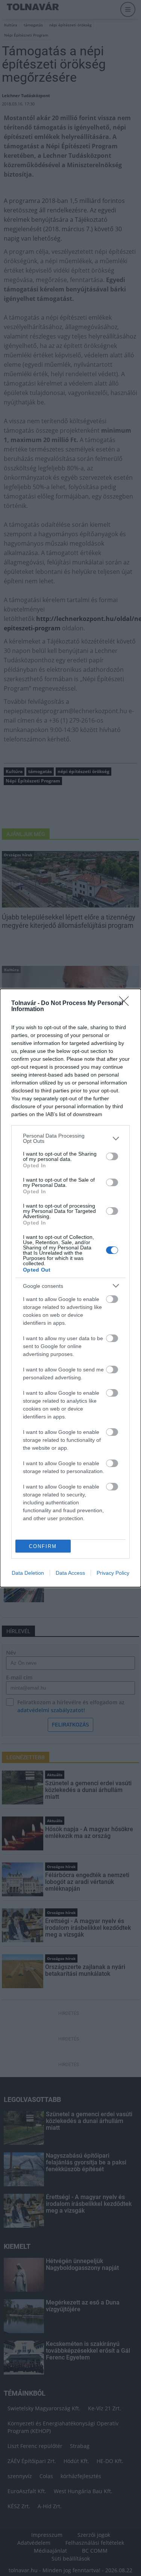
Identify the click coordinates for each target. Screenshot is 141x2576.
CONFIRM (43, 1546)
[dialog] (70, 1288)
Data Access (70, 1573)
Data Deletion (28, 1573)
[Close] (126, 1004)
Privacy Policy (113, 1573)
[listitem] (70, 1138)
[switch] (112, 1156)
